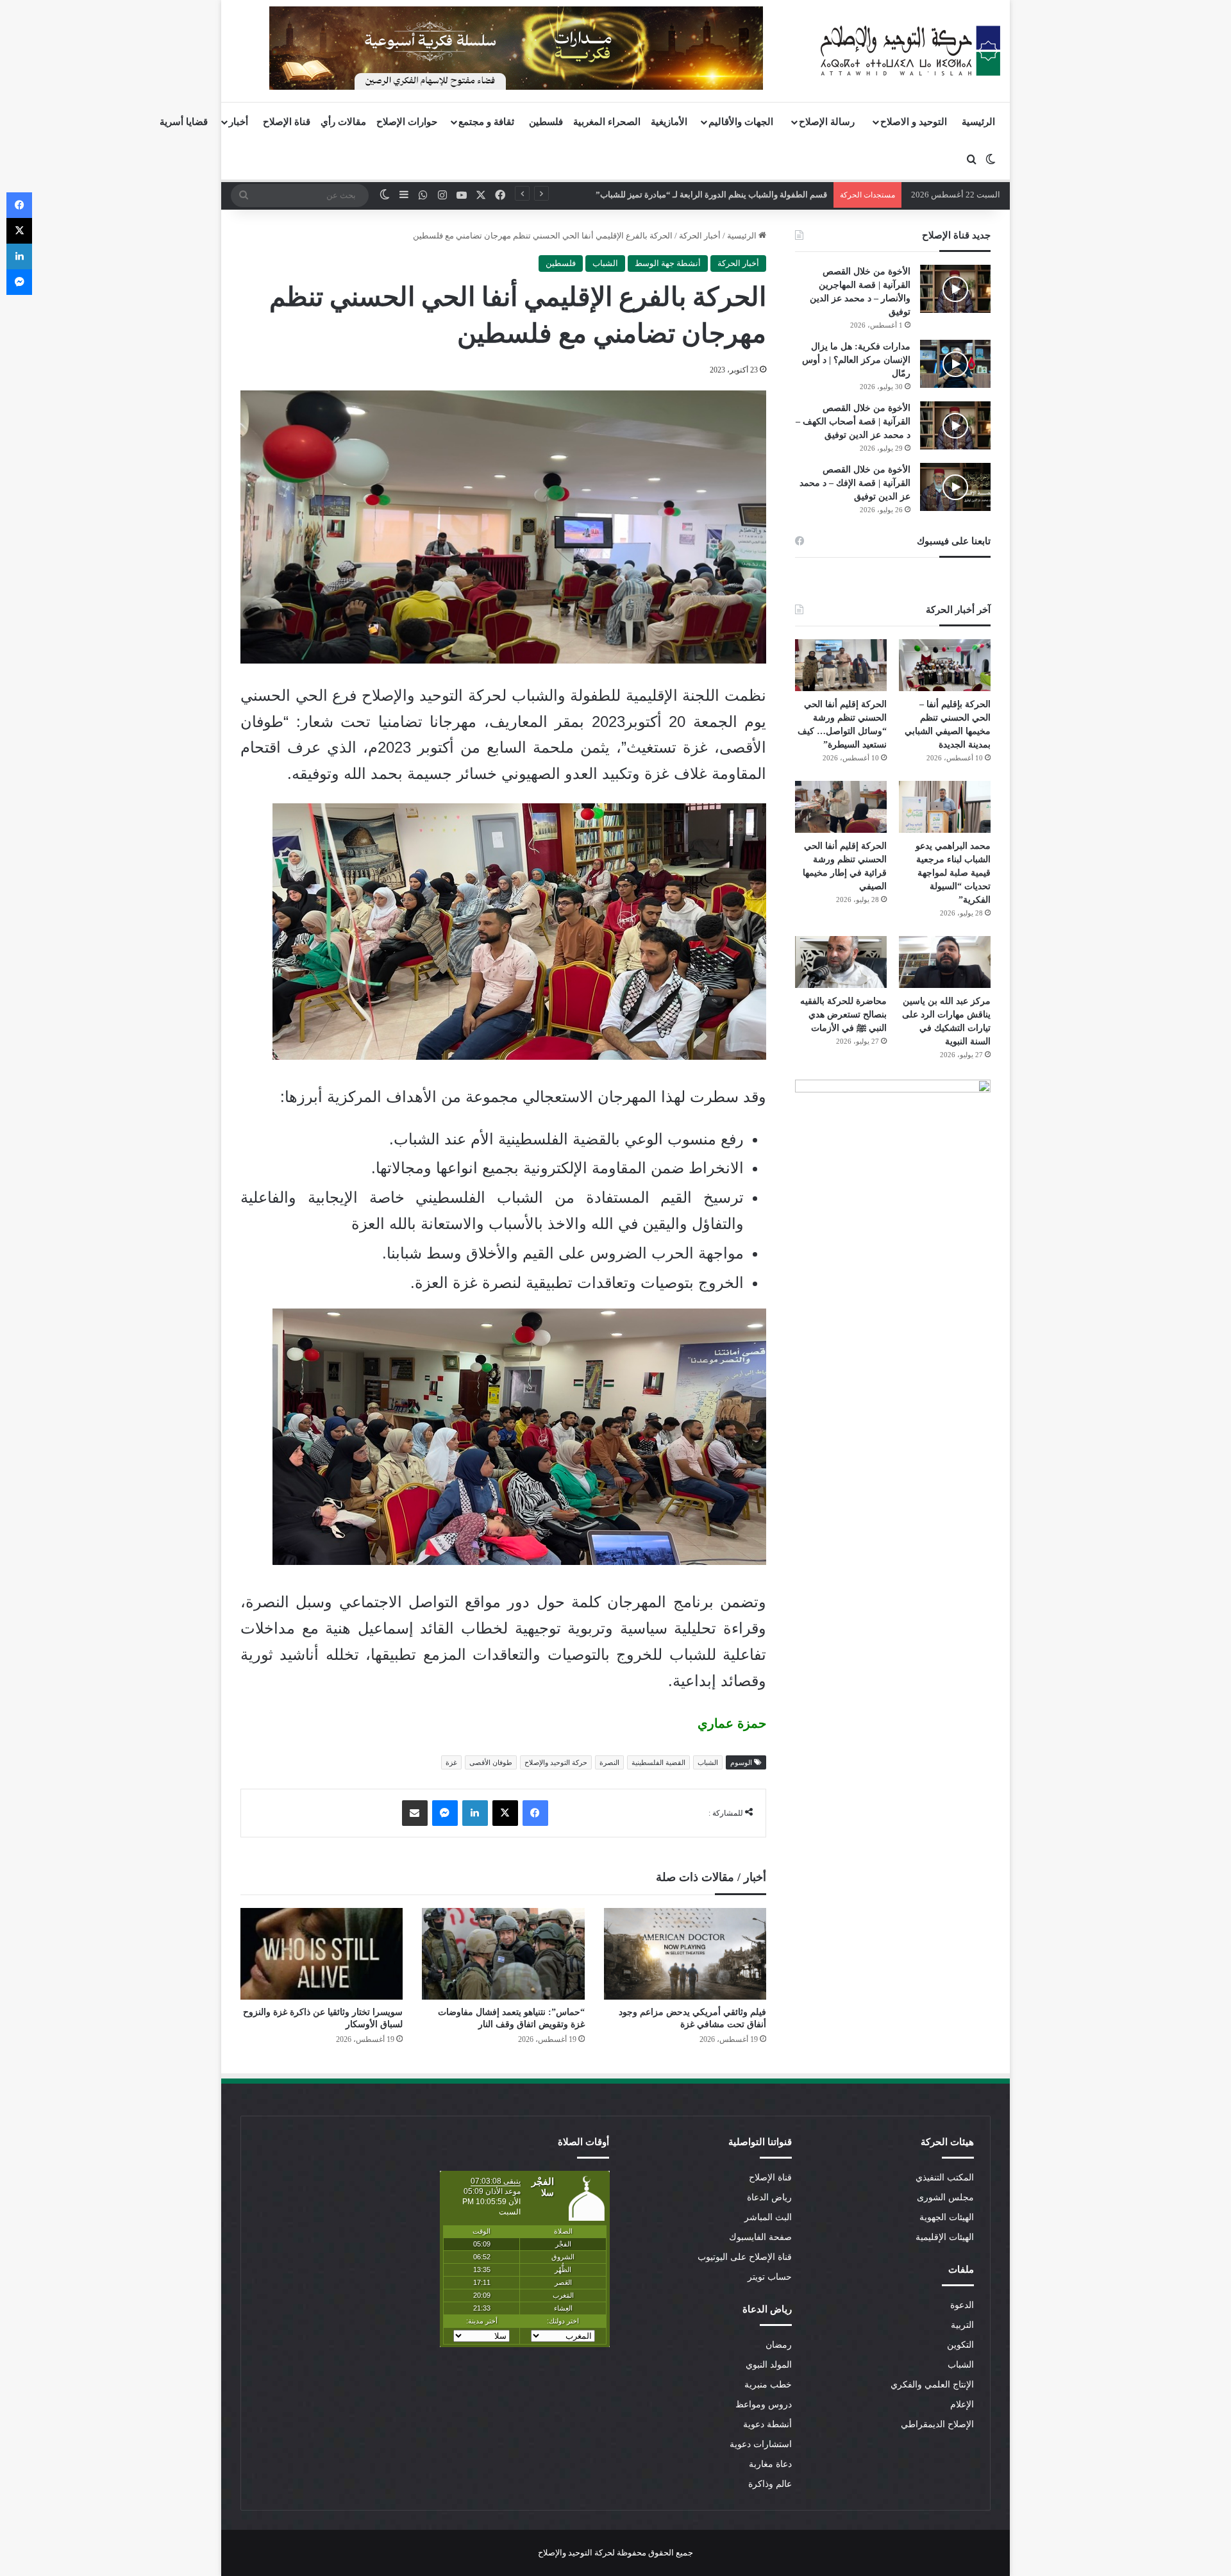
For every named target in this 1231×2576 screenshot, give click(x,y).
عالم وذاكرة (770, 2484)
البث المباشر (768, 2217)
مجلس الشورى (945, 2197)
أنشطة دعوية (767, 2424)
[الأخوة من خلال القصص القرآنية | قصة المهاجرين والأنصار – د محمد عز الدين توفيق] (955, 289)
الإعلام (962, 2405)
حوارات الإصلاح (407, 122)
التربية (962, 2325)
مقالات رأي (343, 122)
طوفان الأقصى (491, 1762)
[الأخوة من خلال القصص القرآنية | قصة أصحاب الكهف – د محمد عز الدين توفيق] (955, 425)
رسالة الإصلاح (827, 122)
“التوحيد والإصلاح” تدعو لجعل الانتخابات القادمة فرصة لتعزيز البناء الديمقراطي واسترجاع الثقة (665, 195)
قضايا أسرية (184, 122)
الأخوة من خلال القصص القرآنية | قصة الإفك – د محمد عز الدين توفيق (855, 483)
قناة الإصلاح (287, 122)
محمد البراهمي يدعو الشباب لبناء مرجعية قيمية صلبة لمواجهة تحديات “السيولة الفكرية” (953, 873)
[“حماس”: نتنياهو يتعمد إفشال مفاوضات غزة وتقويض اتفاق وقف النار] (503, 1954)
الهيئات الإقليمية (945, 2237)
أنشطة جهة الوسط (668, 263)
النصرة (609, 1762)
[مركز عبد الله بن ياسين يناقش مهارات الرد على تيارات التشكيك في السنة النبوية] (945, 962)
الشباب (605, 263)
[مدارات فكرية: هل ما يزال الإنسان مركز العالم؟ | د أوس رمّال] (955, 364)
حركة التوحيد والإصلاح (556, 1762)
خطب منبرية (768, 2385)
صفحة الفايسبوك (760, 2237)
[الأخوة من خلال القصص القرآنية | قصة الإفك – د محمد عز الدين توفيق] (955, 487)
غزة (451, 1762)
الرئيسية (978, 122)
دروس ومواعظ (764, 2405)
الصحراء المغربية (607, 122)
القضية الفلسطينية (658, 1762)
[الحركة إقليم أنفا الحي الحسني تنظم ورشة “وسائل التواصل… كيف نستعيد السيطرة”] (841, 665)
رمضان (779, 2345)
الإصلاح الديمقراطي (937, 2424)
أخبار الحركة (700, 236)
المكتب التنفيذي (945, 2178)
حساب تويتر (770, 2277)
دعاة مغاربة (770, 2464)
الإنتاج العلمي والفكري (932, 2385)
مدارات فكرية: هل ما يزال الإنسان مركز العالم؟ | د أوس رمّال (856, 360)
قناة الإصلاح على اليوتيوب (745, 2257)
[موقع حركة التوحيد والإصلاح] (910, 51)
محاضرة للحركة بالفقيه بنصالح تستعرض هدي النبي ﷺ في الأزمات (843, 1015)
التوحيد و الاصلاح (914, 122)
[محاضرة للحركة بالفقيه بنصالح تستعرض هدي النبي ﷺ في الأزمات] (841, 962)
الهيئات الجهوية (947, 2217)
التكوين (960, 2345)
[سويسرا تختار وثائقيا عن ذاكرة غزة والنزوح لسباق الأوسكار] (322, 1954)
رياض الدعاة (769, 2197)
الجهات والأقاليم (741, 122)
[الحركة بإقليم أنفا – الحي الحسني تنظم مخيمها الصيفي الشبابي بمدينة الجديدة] (945, 665)
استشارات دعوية (761, 2444)
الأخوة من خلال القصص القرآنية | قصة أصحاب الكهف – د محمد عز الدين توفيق (853, 422)
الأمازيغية (669, 122)
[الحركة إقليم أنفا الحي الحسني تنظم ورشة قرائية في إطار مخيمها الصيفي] (841, 807)
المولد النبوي (769, 2365)
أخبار (239, 122)
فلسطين (546, 122)
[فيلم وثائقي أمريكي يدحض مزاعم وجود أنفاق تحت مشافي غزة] (685, 1954)
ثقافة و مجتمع (486, 122)
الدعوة (962, 2305)
